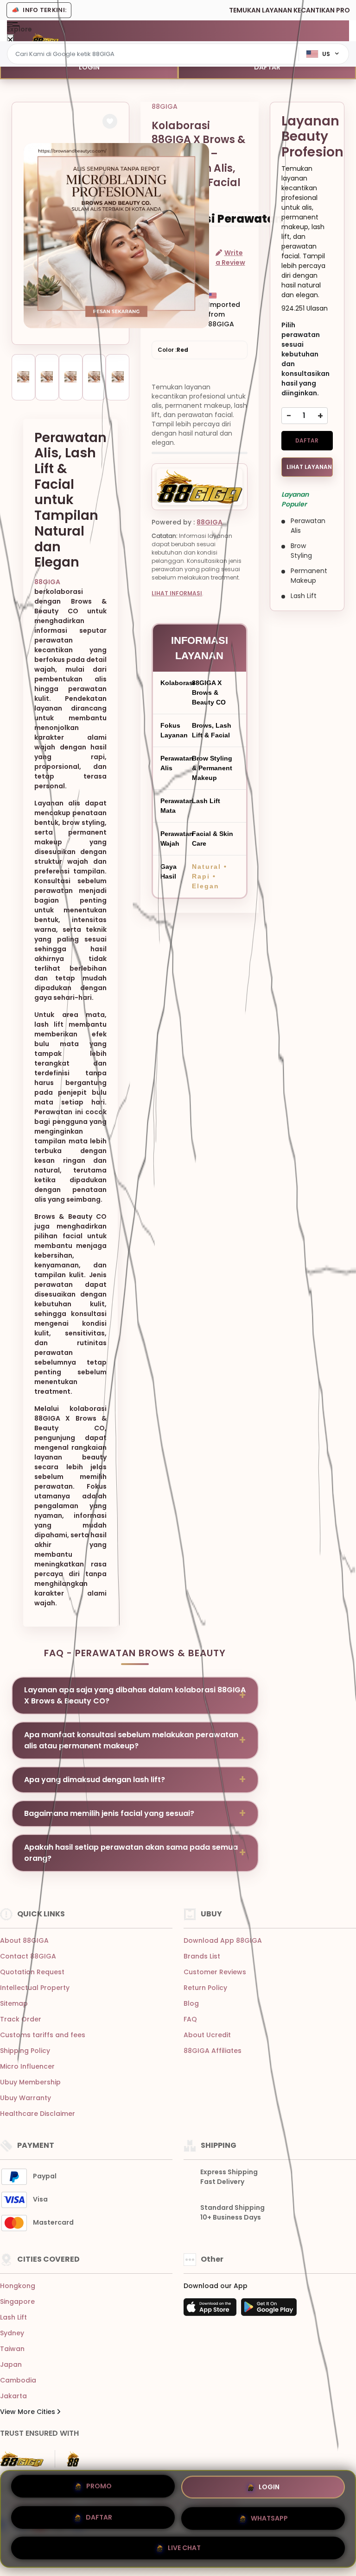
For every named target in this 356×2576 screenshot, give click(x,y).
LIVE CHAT (184, 2544)
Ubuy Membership (30, 2082)
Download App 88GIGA (223, 1940)
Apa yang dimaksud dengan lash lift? (95, 1780)
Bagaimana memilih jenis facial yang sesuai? (109, 1813)
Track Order (21, 2019)
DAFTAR (267, 67)
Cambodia (18, 2380)
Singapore (17, 2302)
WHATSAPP (269, 2515)
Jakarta (13, 2396)
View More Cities (29, 2412)
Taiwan (12, 2349)
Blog (191, 2003)
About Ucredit (207, 2035)
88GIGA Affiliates (213, 2051)
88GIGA (47, 582)
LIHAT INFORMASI (177, 593)
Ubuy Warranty (25, 2098)
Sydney (12, 2333)
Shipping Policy (25, 2051)
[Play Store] (269, 2310)
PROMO (99, 2489)
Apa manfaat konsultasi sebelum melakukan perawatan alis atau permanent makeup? (131, 1740)
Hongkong (18, 2286)
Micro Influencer (27, 2066)
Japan (11, 2364)
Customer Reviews (215, 1972)
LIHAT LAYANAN (309, 467)
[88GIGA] (45, 38)
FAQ (190, 2019)
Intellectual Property (35, 1988)
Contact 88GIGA (28, 1956)
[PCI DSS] (22, 2459)
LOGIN (89, 67)
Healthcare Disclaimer (38, 2114)
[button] (110, 121)
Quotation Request (32, 1972)
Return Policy (205, 1988)
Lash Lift (13, 2317)
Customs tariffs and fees (43, 2035)
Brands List (202, 1956)
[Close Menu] (10, 40)
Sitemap (14, 2003)
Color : (173, 350)
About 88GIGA (24, 1940)
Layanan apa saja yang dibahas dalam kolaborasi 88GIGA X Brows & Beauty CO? (135, 1695)
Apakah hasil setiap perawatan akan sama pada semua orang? (131, 1853)
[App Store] (211, 2310)
